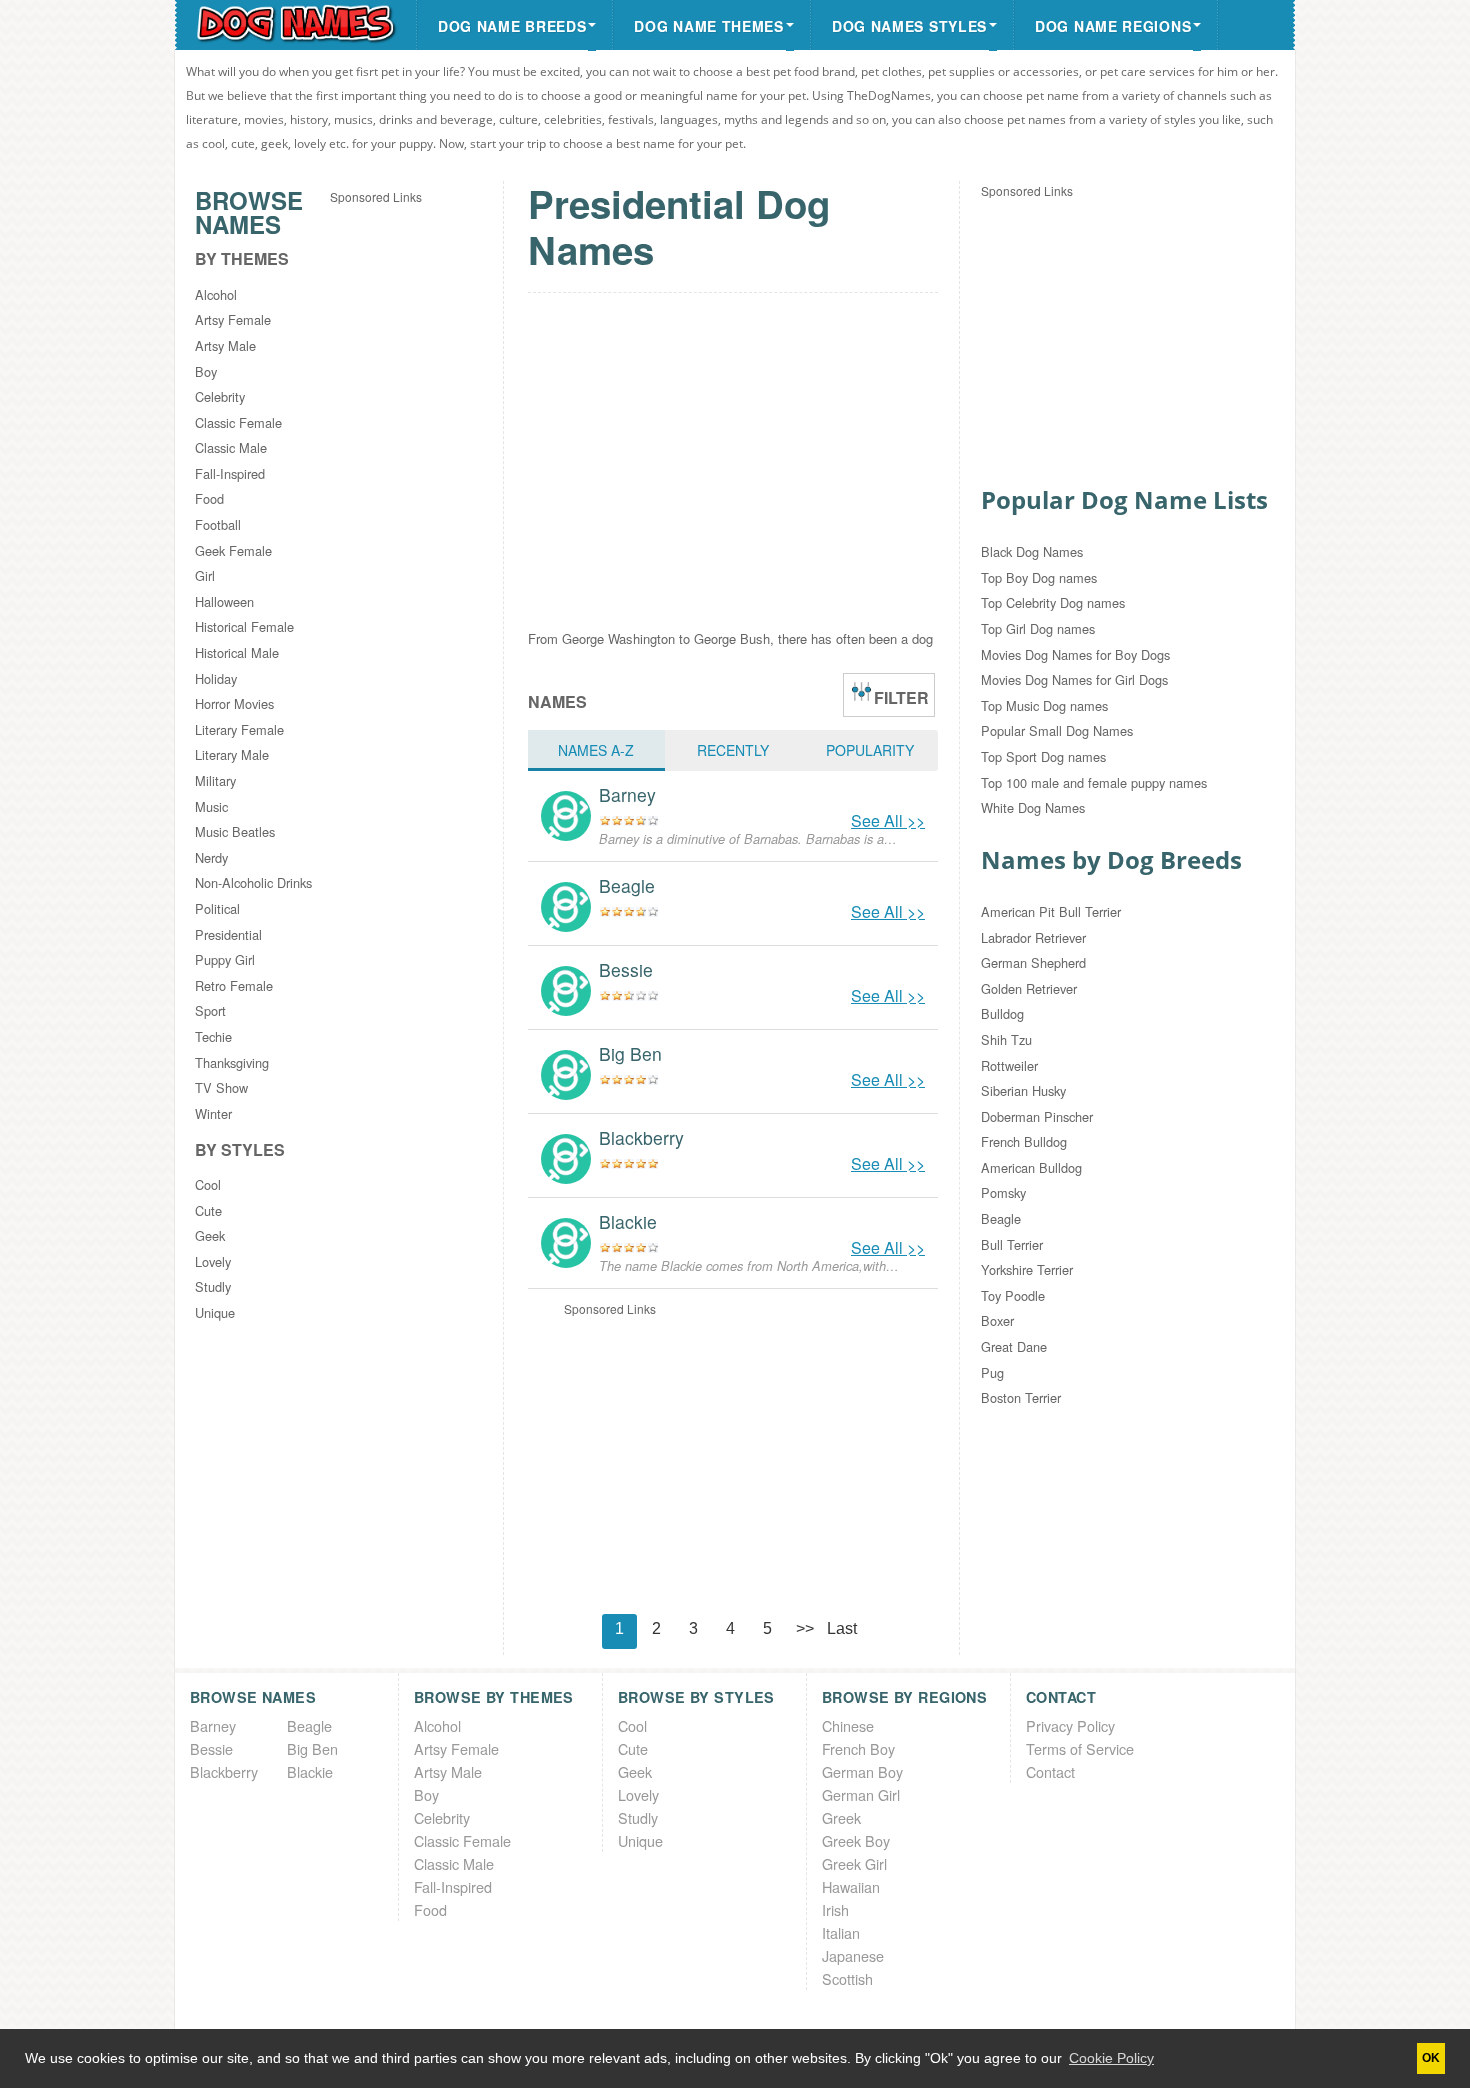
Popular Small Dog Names (1057, 730)
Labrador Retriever (1033, 937)
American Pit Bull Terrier (1051, 911)
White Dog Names (1033, 807)
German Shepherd (1033, 962)
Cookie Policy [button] (1111, 2058)
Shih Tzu (1006, 1039)
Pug (992, 1372)
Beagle (1001, 1218)
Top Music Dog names (1044, 705)
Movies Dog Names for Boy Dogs (1075, 654)
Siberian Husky (1023, 1090)
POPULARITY (870, 750)
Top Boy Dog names (1039, 577)
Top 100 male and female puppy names (1094, 782)
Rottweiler (1009, 1065)
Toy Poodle (1013, 1295)
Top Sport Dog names (1043, 756)
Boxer (997, 1320)
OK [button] (1431, 2058)
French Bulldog (1024, 1141)
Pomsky (1003, 1192)
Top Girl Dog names (1038, 628)
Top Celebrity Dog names (1053, 602)
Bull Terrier (1012, 1244)
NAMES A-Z (596, 750)
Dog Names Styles (909, 26)
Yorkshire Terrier (1027, 1269)
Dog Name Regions (1113, 26)
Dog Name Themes (709, 26)
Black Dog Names (1032, 551)
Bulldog (1002, 1013)
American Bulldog (1031, 1167)
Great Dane (1014, 1346)
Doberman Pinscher (1037, 1116)
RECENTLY (733, 750)
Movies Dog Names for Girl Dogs (1074, 679)
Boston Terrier (1021, 1397)
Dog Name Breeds (512, 26)
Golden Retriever (1029, 988)
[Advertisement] (410, 507)
